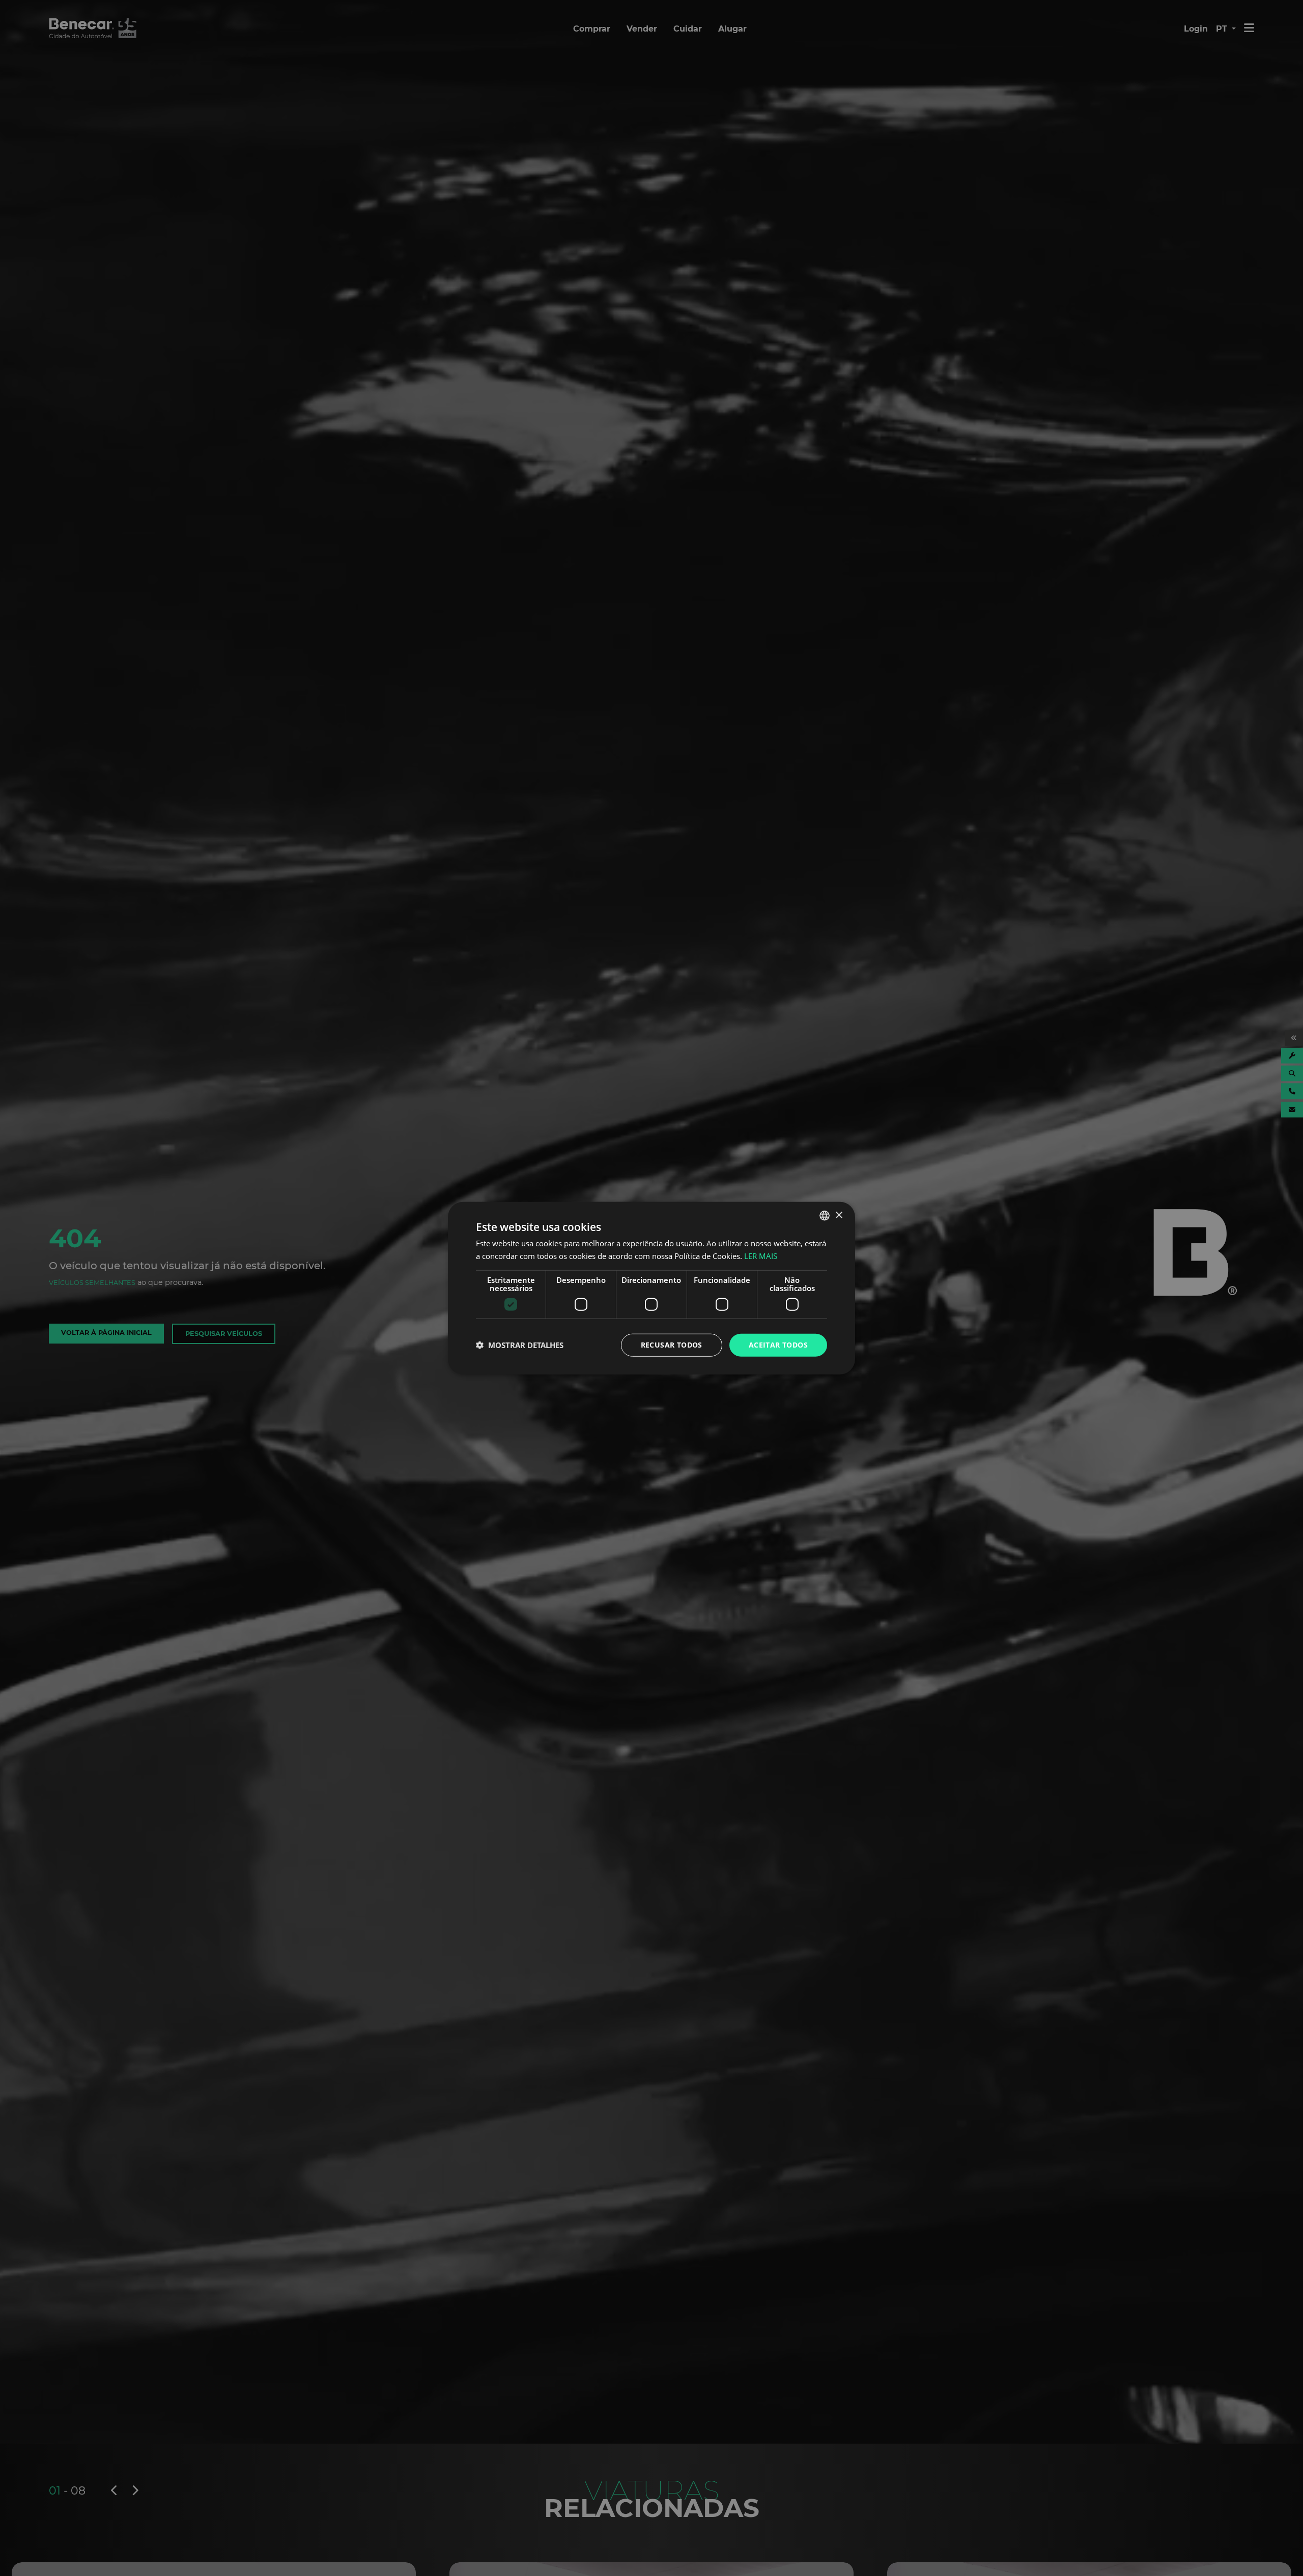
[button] (520, 1345)
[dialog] (651, 1288)
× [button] (839, 1215)
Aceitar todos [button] (778, 1345)
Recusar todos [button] (672, 1345)
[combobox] (825, 1216)
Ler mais (761, 1256)
